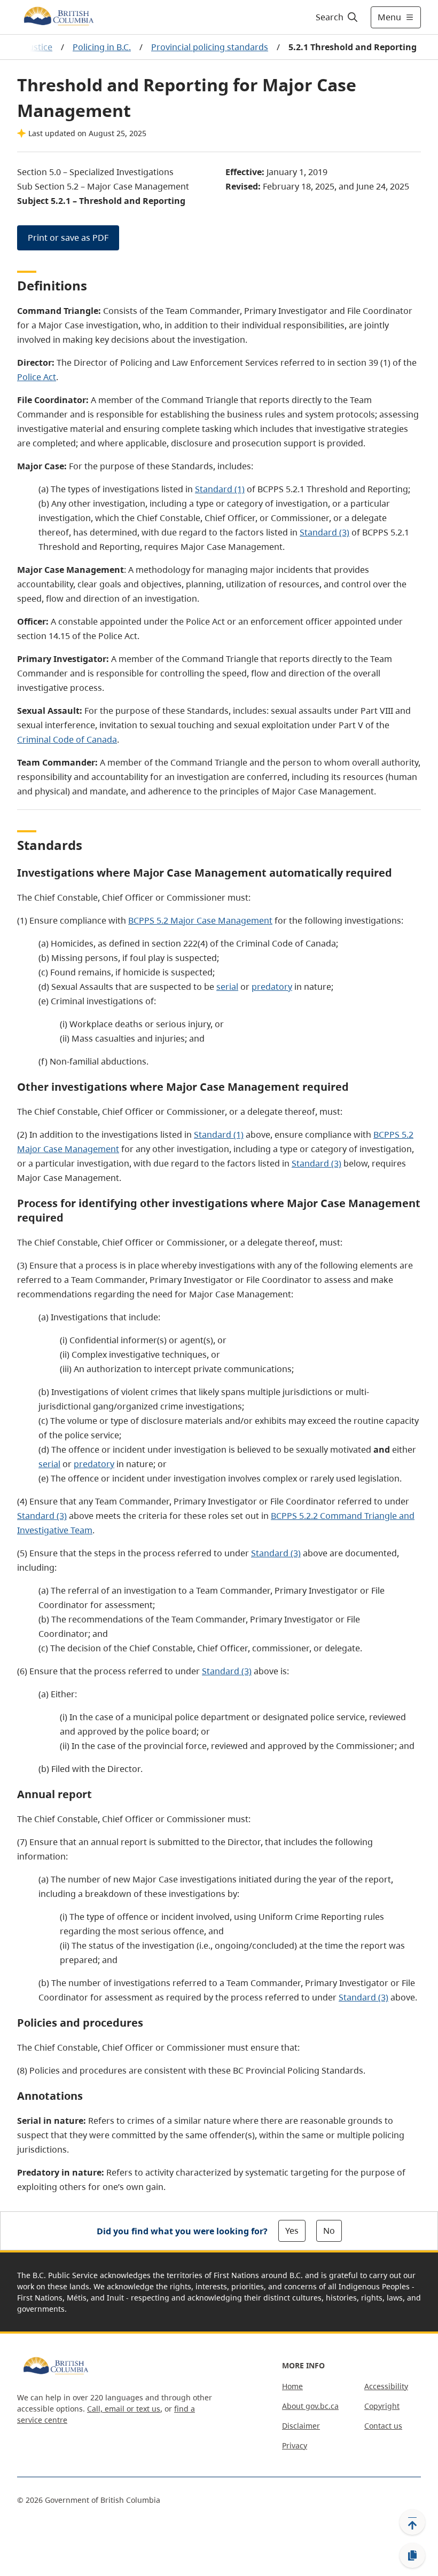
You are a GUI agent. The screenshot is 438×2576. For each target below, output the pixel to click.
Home (292, 2386)
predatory (272, 987)
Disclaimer (301, 2426)
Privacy (295, 2445)
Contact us (383, 2426)
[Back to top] (412, 2522)
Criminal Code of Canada (67, 739)
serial (227, 987)
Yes (292, 2231)
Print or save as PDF (68, 238)
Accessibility (386, 2386)
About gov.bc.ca (310, 2406)
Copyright (382, 2406)
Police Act (37, 377)
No (329, 2231)
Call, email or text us (124, 2409)
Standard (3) (324, 532)
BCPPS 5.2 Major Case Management (200, 920)
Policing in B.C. (102, 47)
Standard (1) (220, 489)
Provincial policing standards (210, 47)
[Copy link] (412, 2556)
